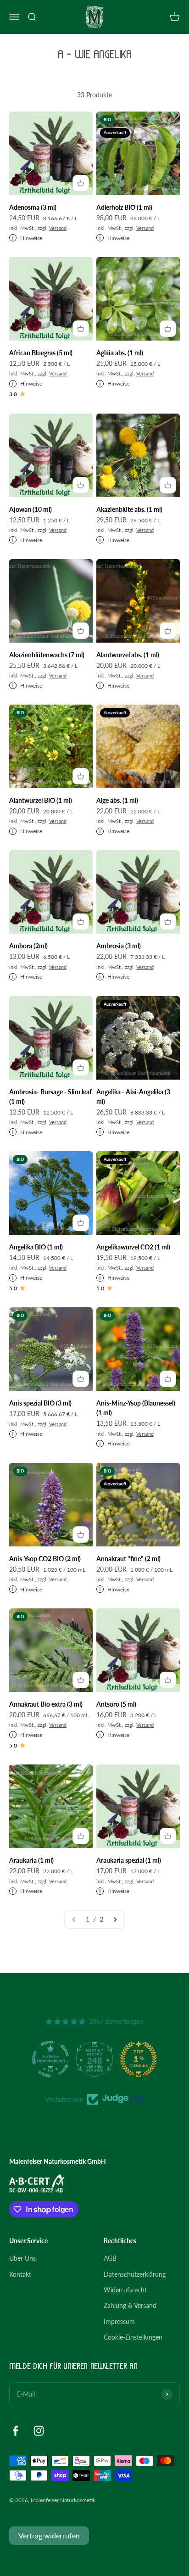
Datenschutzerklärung (135, 2274)
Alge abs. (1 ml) (117, 800)
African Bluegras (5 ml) (41, 353)
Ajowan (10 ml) (31, 509)
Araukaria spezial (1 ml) (129, 1860)
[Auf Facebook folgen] (15, 2431)
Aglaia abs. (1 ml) (120, 353)
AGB (110, 2258)
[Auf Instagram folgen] (39, 2431)
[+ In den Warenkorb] (81, 183)
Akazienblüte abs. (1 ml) (129, 509)
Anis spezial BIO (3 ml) (40, 1403)
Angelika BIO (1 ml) (36, 1247)
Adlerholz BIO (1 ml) (124, 207)
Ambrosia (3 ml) (119, 946)
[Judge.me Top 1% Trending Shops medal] (117, 2059)
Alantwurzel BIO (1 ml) (41, 800)
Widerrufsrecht (125, 2290)
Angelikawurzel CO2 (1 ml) (133, 1247)
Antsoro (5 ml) (116, 1704)
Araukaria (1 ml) (31, 1860)
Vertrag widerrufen (49, 2535)
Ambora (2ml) (28, 946)
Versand (58, 228)
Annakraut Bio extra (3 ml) (46, 1704)
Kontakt (20, 2274)
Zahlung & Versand (130, 2305)
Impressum (119, 2321)
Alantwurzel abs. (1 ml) (128, 655)
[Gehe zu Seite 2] (115, 1920)
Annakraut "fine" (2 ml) (128, 1559)
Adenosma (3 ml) (33, 207)
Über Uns (22, 2258)
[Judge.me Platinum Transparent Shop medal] (29, 2059)
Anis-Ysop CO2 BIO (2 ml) (45, 1559)
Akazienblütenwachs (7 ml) (47, 655)
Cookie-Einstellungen (133, 2337)
